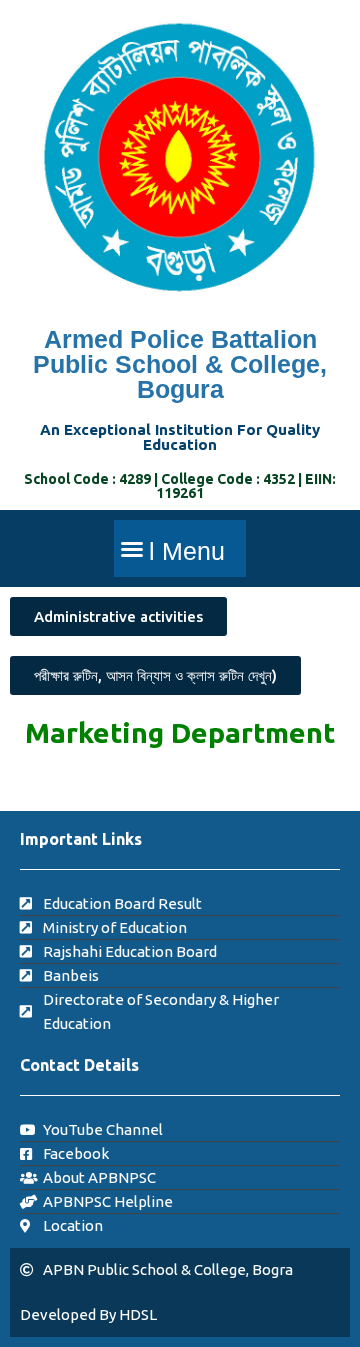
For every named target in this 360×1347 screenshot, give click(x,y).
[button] (180, 548)
